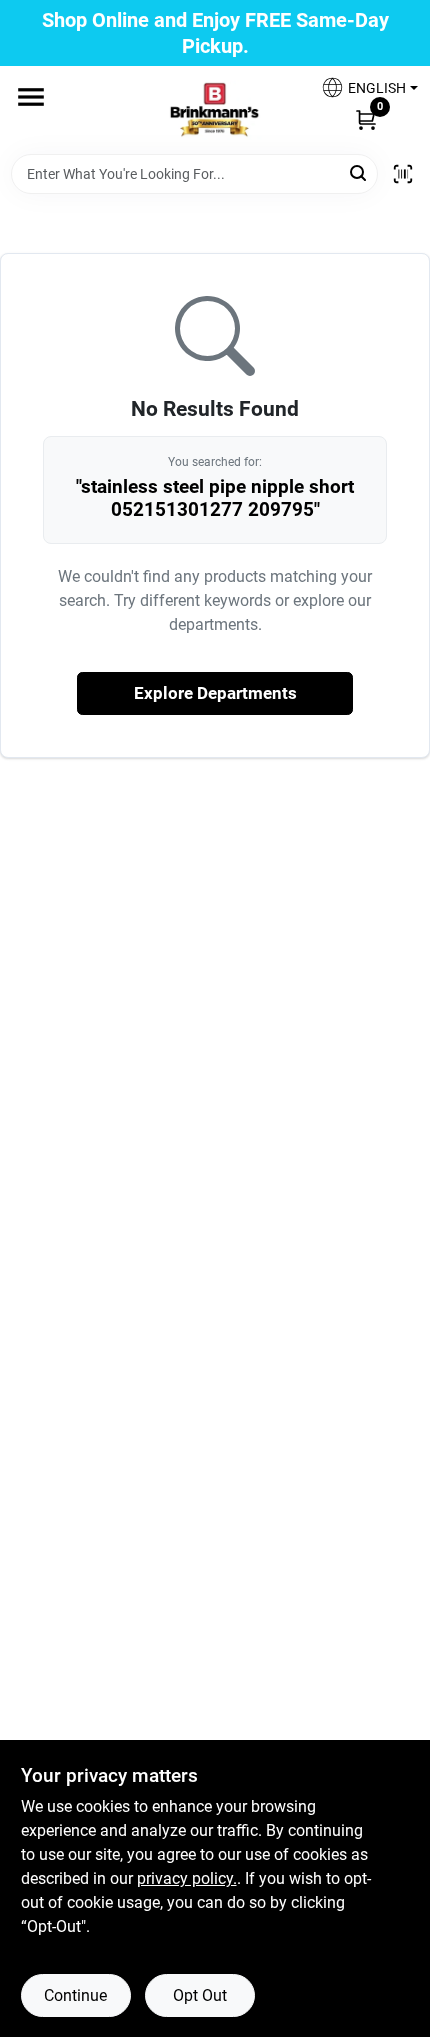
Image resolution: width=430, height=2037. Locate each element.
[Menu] (31, 97)
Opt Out (200, 1995)
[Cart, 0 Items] (366, 119)
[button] (362, 87)
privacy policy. (187, 1878)
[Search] (359, 172)
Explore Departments (215, 693)
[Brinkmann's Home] (215, 110)
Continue (75, 1995)
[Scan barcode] (403, 174)
